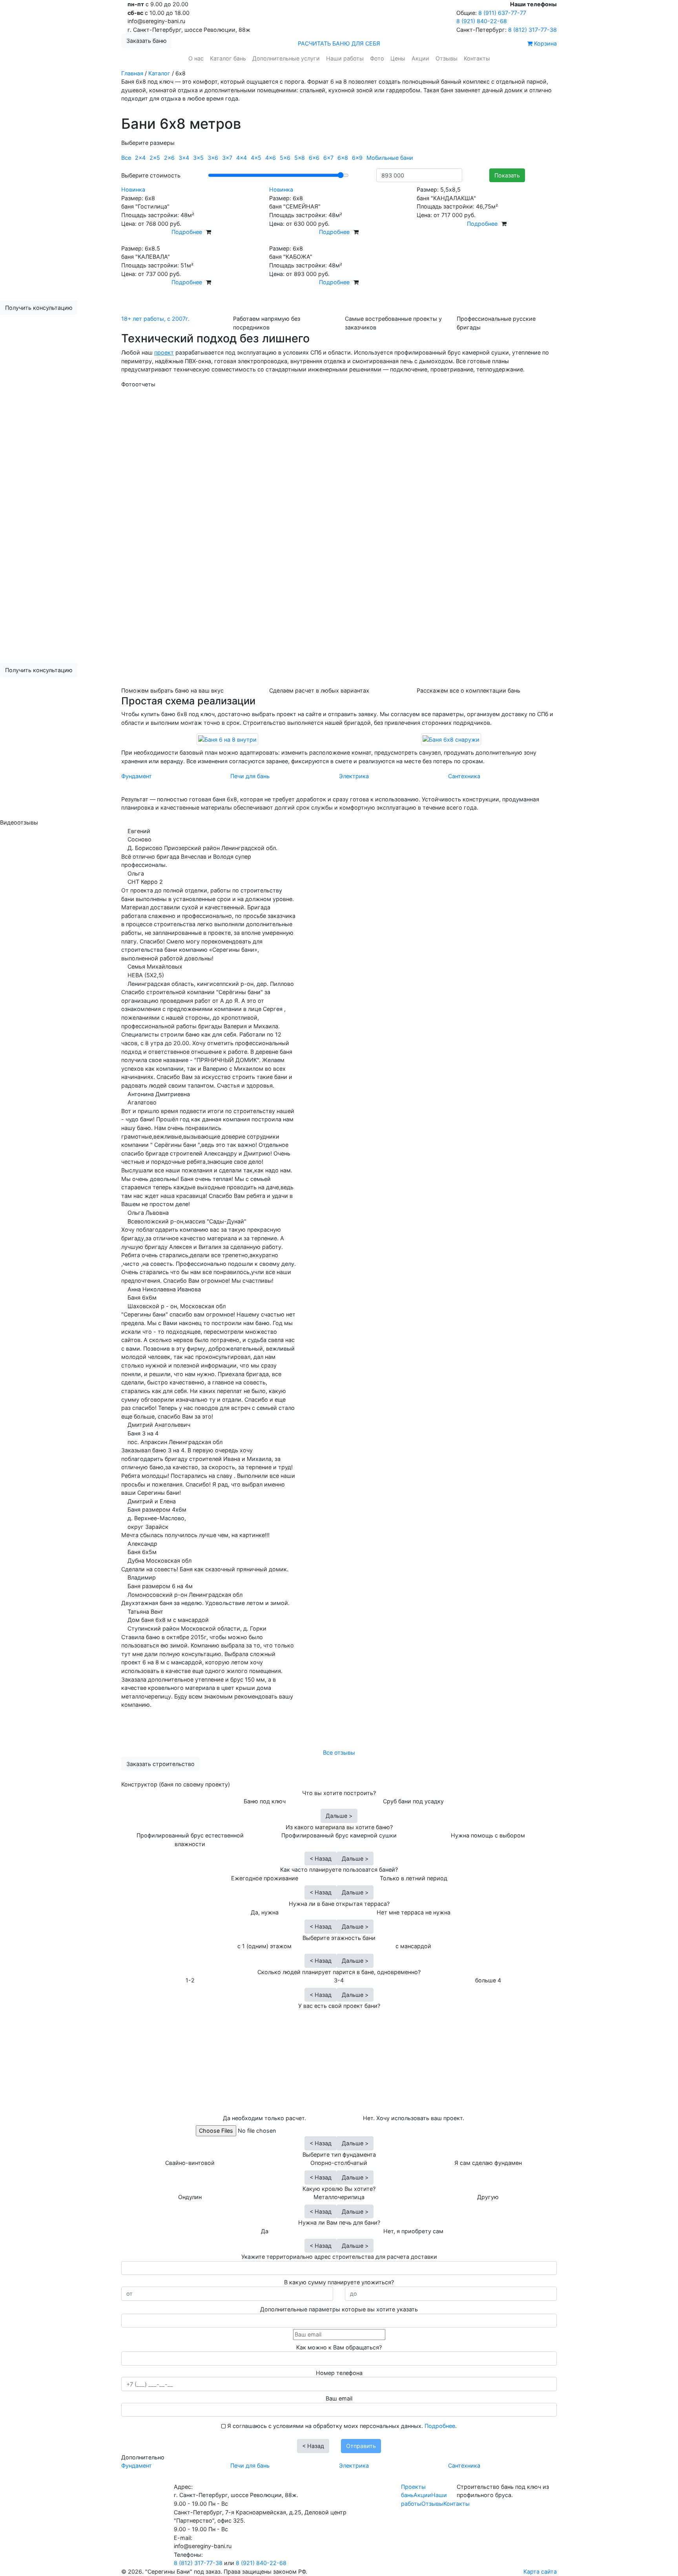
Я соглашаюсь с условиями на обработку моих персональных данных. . (341, 2426)
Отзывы (447, 58)
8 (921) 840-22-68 (482, 21)
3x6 (213, 158)
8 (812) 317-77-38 (532, 30)
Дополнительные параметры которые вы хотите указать (339, 2309)
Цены (398, 58)
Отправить (361, 2446)
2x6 (169, 158)
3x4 (184, 158)
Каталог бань (228, 58)
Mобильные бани (390, 158)
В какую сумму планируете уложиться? (339, 2282)
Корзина (545, 43)
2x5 (155, 158)
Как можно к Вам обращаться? (339, 2347)
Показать (507, 175)
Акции (420, 58)
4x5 (256, 158)
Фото (377, 58)
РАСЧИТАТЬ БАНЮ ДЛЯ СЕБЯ (339, 43)
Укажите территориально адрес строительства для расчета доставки (339, 2257)
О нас (196, 58)
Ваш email (339, 2398)
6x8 (343, 158)
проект (164, 352)
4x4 (241, 158)
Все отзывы (339, 1752)
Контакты (477, 58)
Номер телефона (339, 2373)
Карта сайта (540, 2571)
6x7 (328, 158)
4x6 (271, 158)
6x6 (314, 158)
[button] (136, 523)
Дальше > (339, 1816)
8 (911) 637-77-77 (501, 13)
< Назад (321, 1858)
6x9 (357, 158)
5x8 (300, 158)
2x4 (140, 158)
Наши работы (345, 58)
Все (126, 158)
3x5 (198, 158)
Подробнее (187, 232)
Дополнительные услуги (286, 58)
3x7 (227, 158)
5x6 (285, 158)
